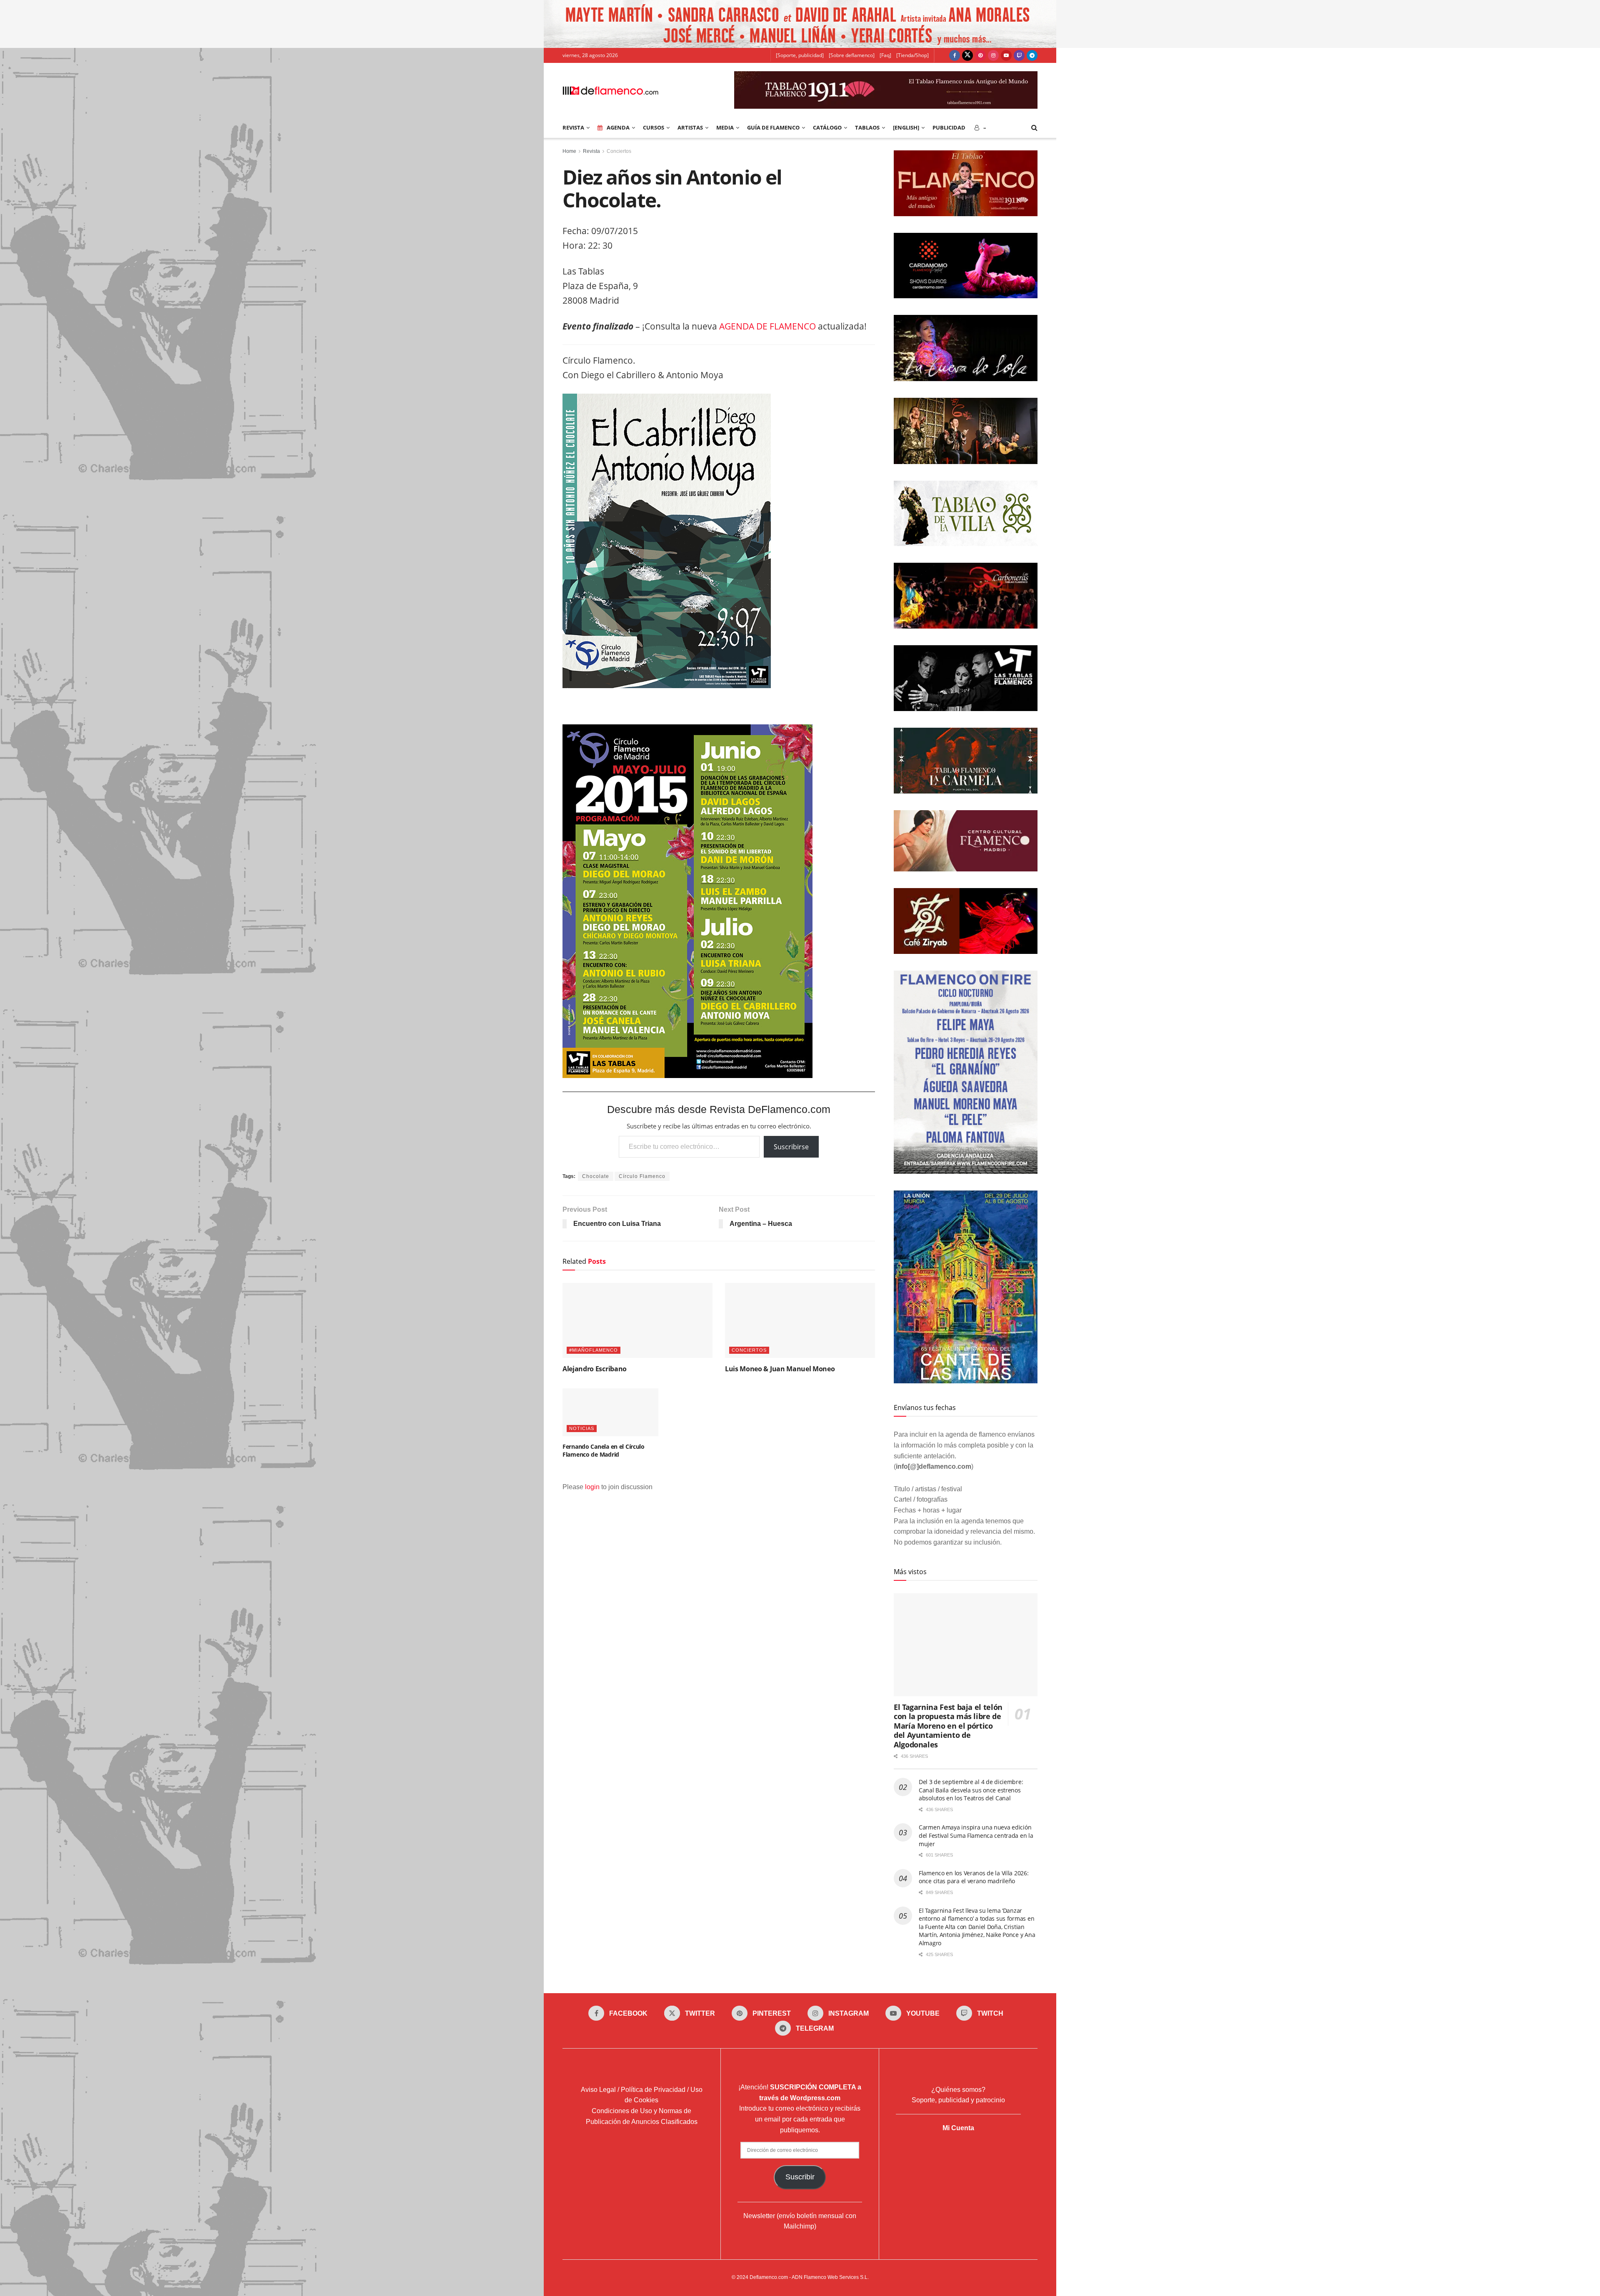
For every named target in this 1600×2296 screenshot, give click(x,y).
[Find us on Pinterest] (980, 55)
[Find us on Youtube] (1006, 55)
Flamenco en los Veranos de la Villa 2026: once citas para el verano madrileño (974, 1877)
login (592, 1487)
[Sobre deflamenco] (852, 55)
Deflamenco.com (769, 2277)
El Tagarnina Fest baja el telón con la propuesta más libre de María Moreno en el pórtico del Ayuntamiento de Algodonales (948, 1726)
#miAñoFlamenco (594, 1350)
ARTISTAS (690, 127)
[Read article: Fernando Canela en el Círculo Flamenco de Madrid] (610, 1412)
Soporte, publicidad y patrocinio (958, 2100)
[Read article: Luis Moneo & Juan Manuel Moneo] (800, 1320)
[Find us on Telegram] (1032, 55)
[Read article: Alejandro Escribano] (637, 1320)
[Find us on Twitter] (967, 55)
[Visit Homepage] (610, 90)
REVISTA (573, 127)
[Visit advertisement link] (800, 24)
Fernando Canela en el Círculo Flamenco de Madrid (604, 1451)
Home (569, 151)
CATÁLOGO (827, 127)
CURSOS (654, 127)
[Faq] (885, 55)
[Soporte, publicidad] (800, 55)
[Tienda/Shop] (912, 55)
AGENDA (618, 127)
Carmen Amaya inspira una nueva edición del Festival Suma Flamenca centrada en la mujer (976, 1835)
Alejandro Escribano (595, 1369)
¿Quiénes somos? (958, 2090)
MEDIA (725, 127)
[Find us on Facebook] (955, 55)
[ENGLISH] (906, 127)
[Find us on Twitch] (1019, 55)
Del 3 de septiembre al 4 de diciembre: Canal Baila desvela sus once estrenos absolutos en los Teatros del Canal (971, 1790)
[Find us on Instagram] (993, 55)
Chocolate (596, 1176)
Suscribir (800, 2177)
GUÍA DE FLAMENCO (773, 127)
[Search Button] (1034, 127)
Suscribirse (791, 1147)
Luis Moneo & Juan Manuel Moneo (780, 1369)
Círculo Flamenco (642, 1176)
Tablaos (867, 127)
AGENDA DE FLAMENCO (767, 326)
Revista (591, 151)
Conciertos (619, 151)
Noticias (582, 1428)
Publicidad (949, 127)
